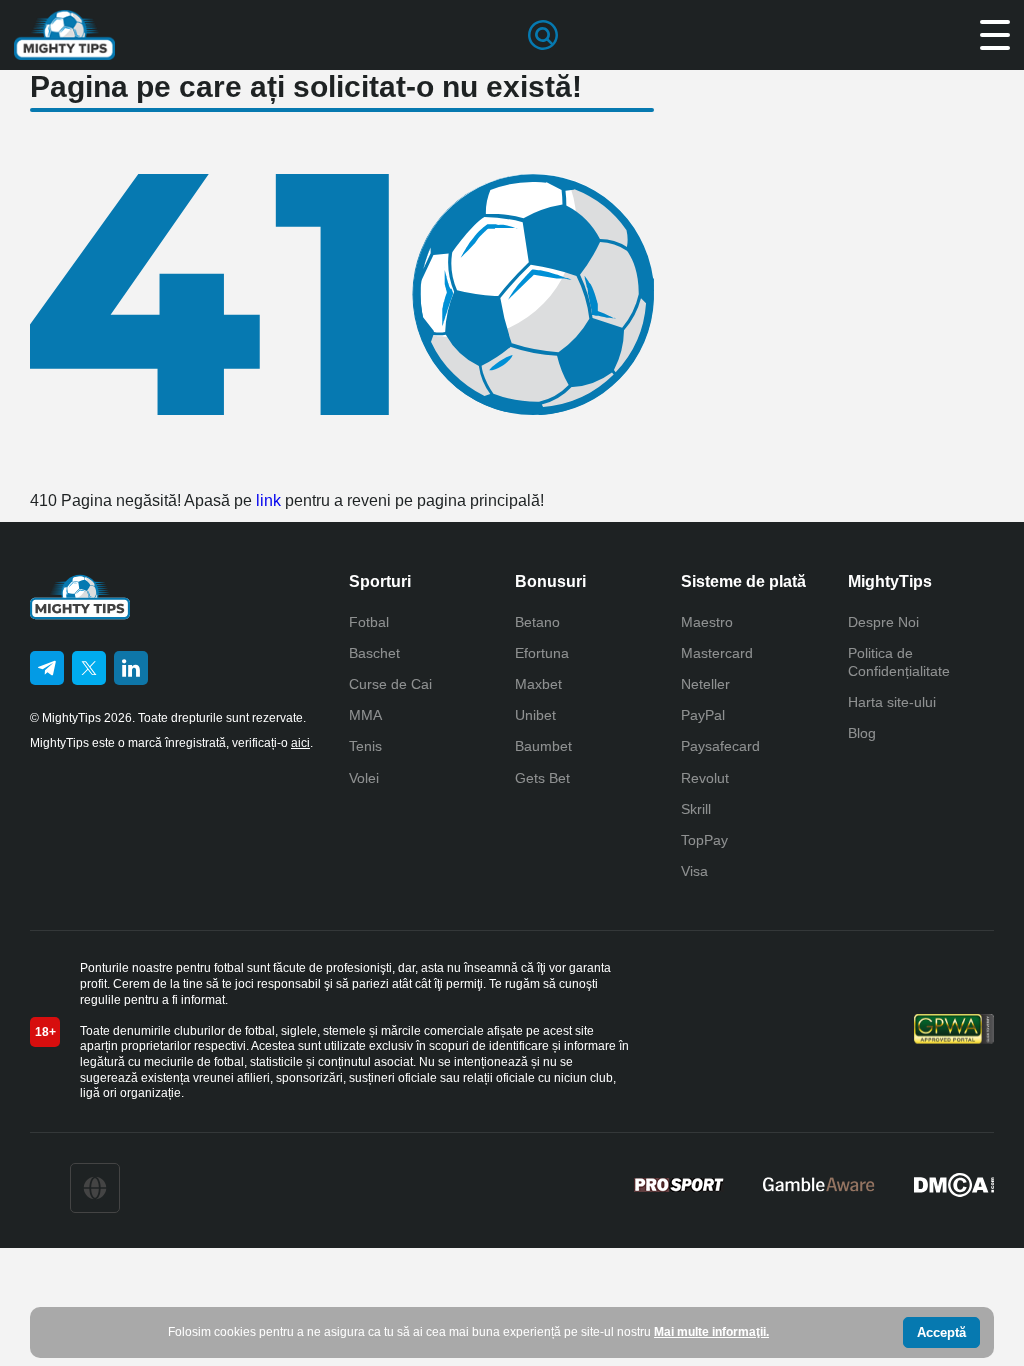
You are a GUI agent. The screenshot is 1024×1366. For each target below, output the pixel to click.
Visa (694, 871)
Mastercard (717, 653)
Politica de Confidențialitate (899, 662)
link (268, 500)
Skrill (696, 809)
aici (300, 743)
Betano (537, 622)
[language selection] (95, 1188)
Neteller (705, 684)
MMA (365, 715)
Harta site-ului (892, 702)
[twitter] (89, 668)
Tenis (365, 746)
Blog (862, 733)
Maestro (707, 622)
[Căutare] (543, 35)
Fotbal (369, 622)
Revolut (705, 778)
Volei (364, 778)
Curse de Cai (390, 684)
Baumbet (543, 746)
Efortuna (542, 653)
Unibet (535, 715)
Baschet (374, 653)
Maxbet (538, 684)
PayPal (703, 715)
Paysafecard (720, 746)
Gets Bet (542, 778)
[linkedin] (131, 668)
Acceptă (941, 1332)
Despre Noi (883, 622)
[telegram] (47, 668)
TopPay (704, 840)
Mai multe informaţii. (711, 1332)
